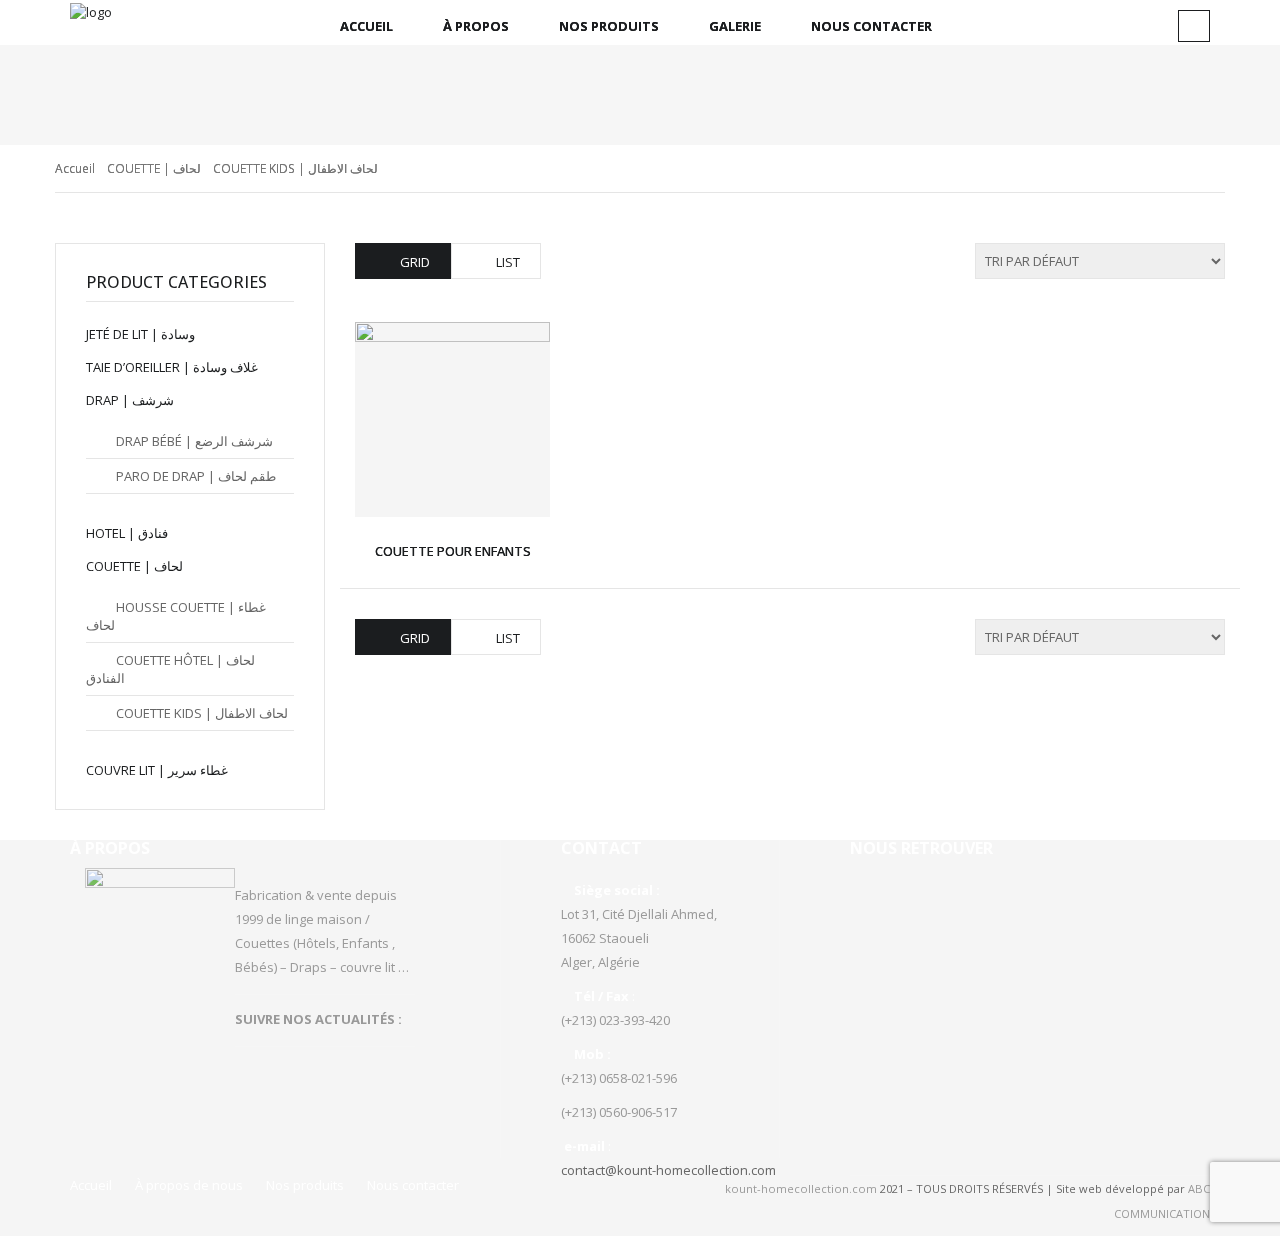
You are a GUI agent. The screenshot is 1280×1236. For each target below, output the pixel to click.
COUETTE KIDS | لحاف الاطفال (202, 713)
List (508, 262)
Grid (415, 262)
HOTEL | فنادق (127, 533)
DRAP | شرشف (130, 400)
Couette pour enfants (453, 551)
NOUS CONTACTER (871, 26)
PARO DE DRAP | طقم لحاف (196, 476)
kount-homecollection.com (801, 1188)
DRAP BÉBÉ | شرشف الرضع (194, 441)
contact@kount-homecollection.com (668, 1170)
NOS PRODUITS (609, 26)
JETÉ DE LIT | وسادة (140, 334)
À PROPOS (476, 26)
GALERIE (735, 26)
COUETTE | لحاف (154, 168)
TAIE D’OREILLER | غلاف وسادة (172, 367)
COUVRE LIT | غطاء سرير (157, 770)
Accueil (366, 26)
